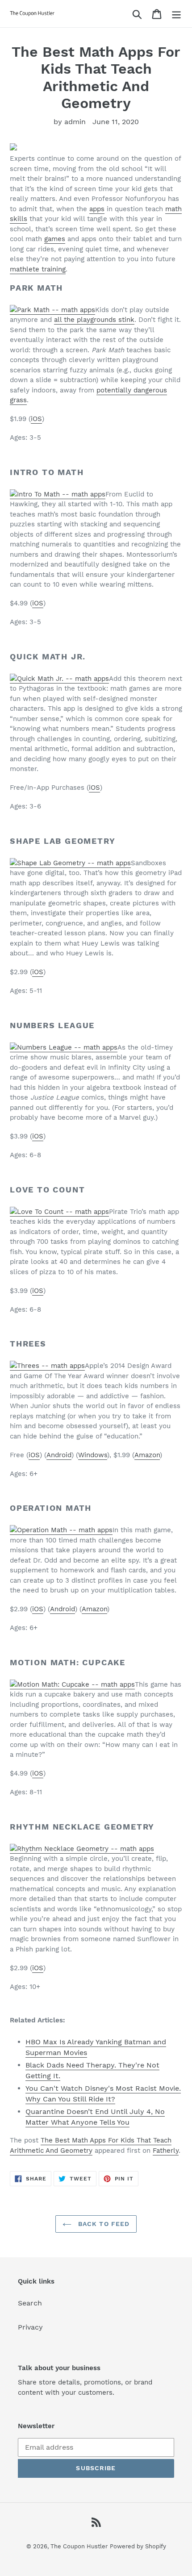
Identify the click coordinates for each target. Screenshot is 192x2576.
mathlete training (38, 269)
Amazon (147, 1455)
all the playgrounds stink (94, 320)
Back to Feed (103, 2224)
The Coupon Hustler (79, 2546)
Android (59, 1455)
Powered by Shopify (138, 2546)
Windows (93, 1455)
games (55, 239)
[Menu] (176, 14)
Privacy (30, 2327)
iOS (36, 419)
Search (30, 2303)
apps (97, 209)
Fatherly (166, 2151)
